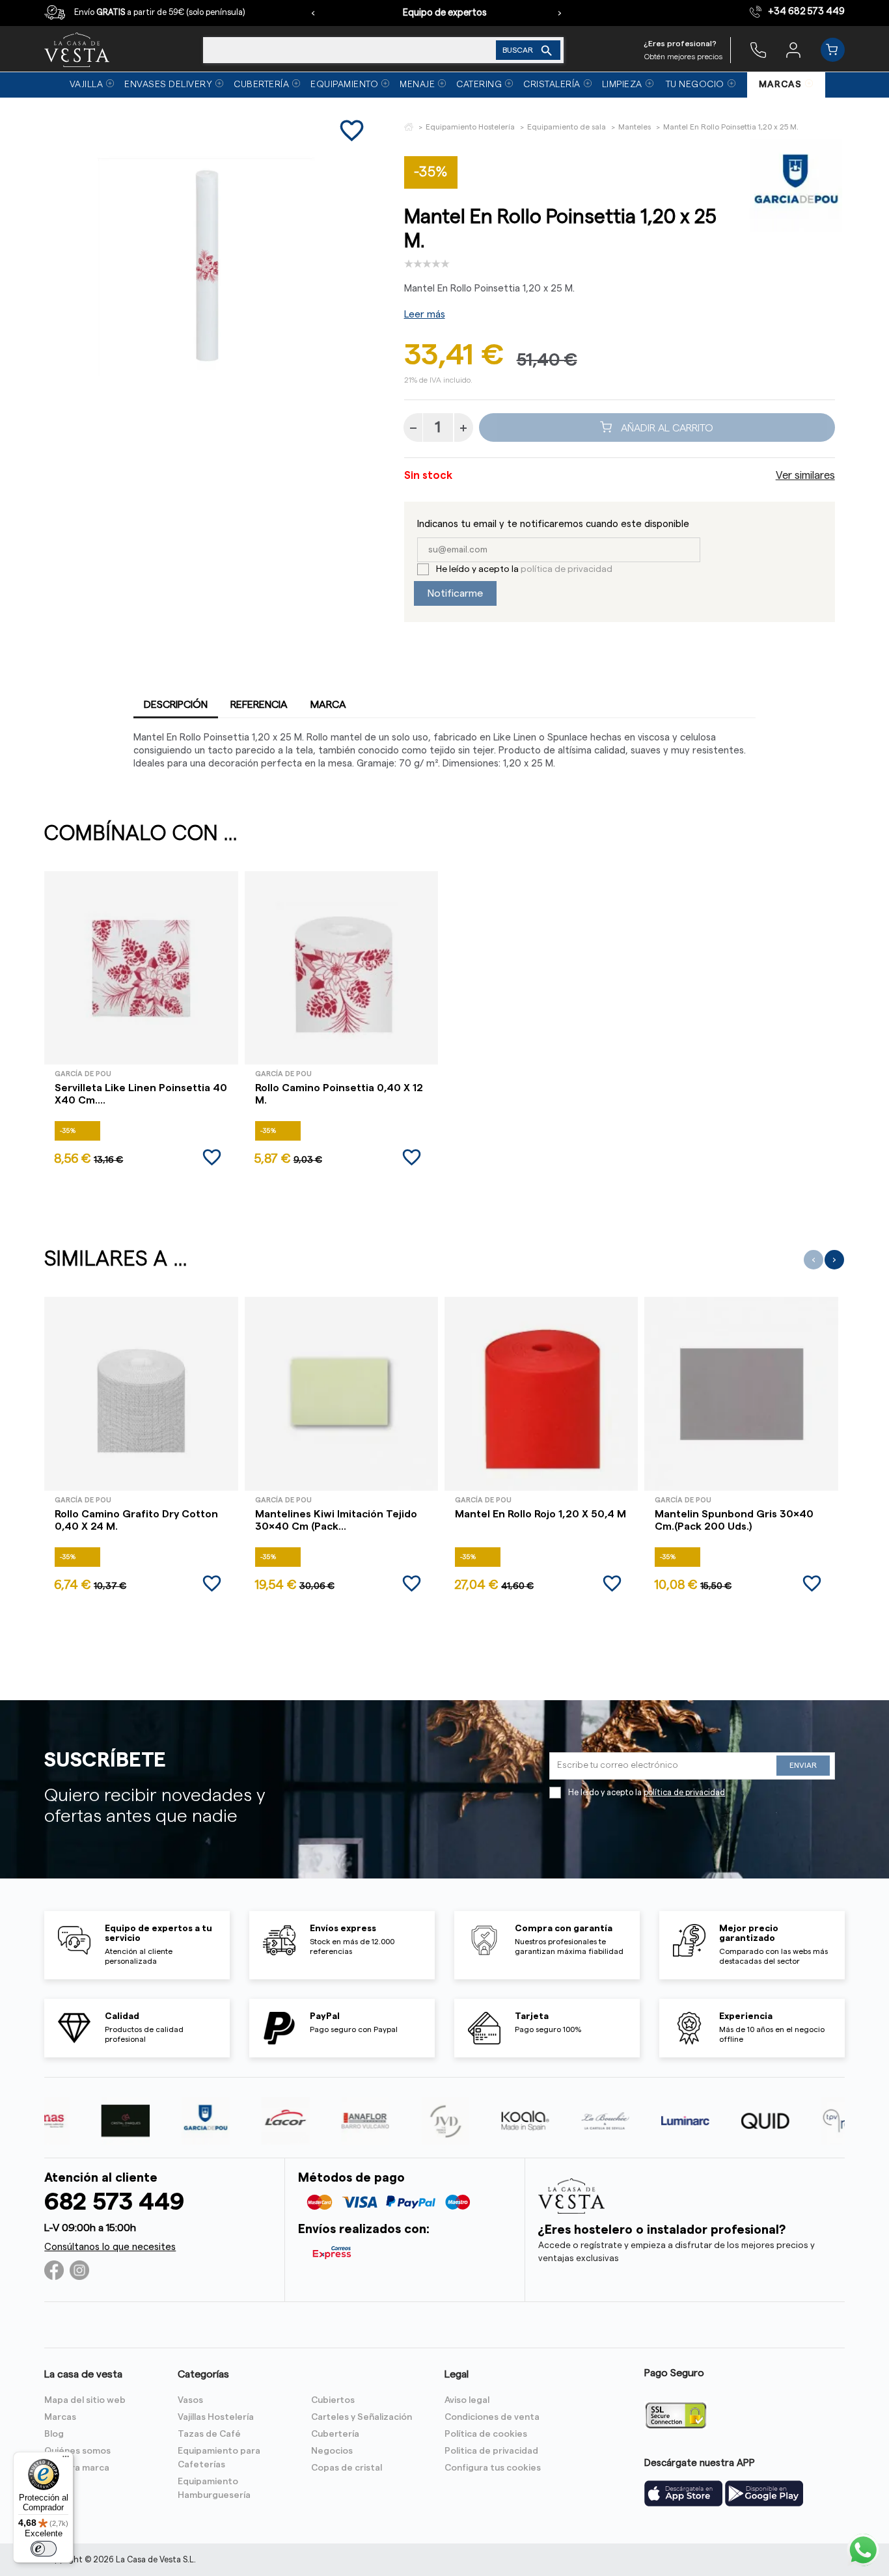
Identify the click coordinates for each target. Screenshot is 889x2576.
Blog (54, 2434)
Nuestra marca (77, 2468)
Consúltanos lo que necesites (110, 2247)
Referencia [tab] (259, 705)
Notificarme (455, 593)
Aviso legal (467, 2400)
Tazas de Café (209, 2434)
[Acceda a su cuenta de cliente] (793, 49)
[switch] (44, 2549)
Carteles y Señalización (362, 2417)
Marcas (60, 2417)
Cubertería (335, 2434)
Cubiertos (333, 2400)
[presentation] (313, 13)
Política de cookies (486, 2434)
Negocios (332, 2451)
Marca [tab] (328, 705)
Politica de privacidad (491, 2451)
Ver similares (805, 476)
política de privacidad (567, 569)
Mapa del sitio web (85, 2400)
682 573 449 (114, 2202)
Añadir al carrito (666, 427)
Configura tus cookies (493, 2468)
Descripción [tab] (176, 705)
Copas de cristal (347, 2468)
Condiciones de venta (492, 2417)
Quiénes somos (77, 2451)
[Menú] (66, 2460)
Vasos (190, 2400)
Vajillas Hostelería (216, 2417)
